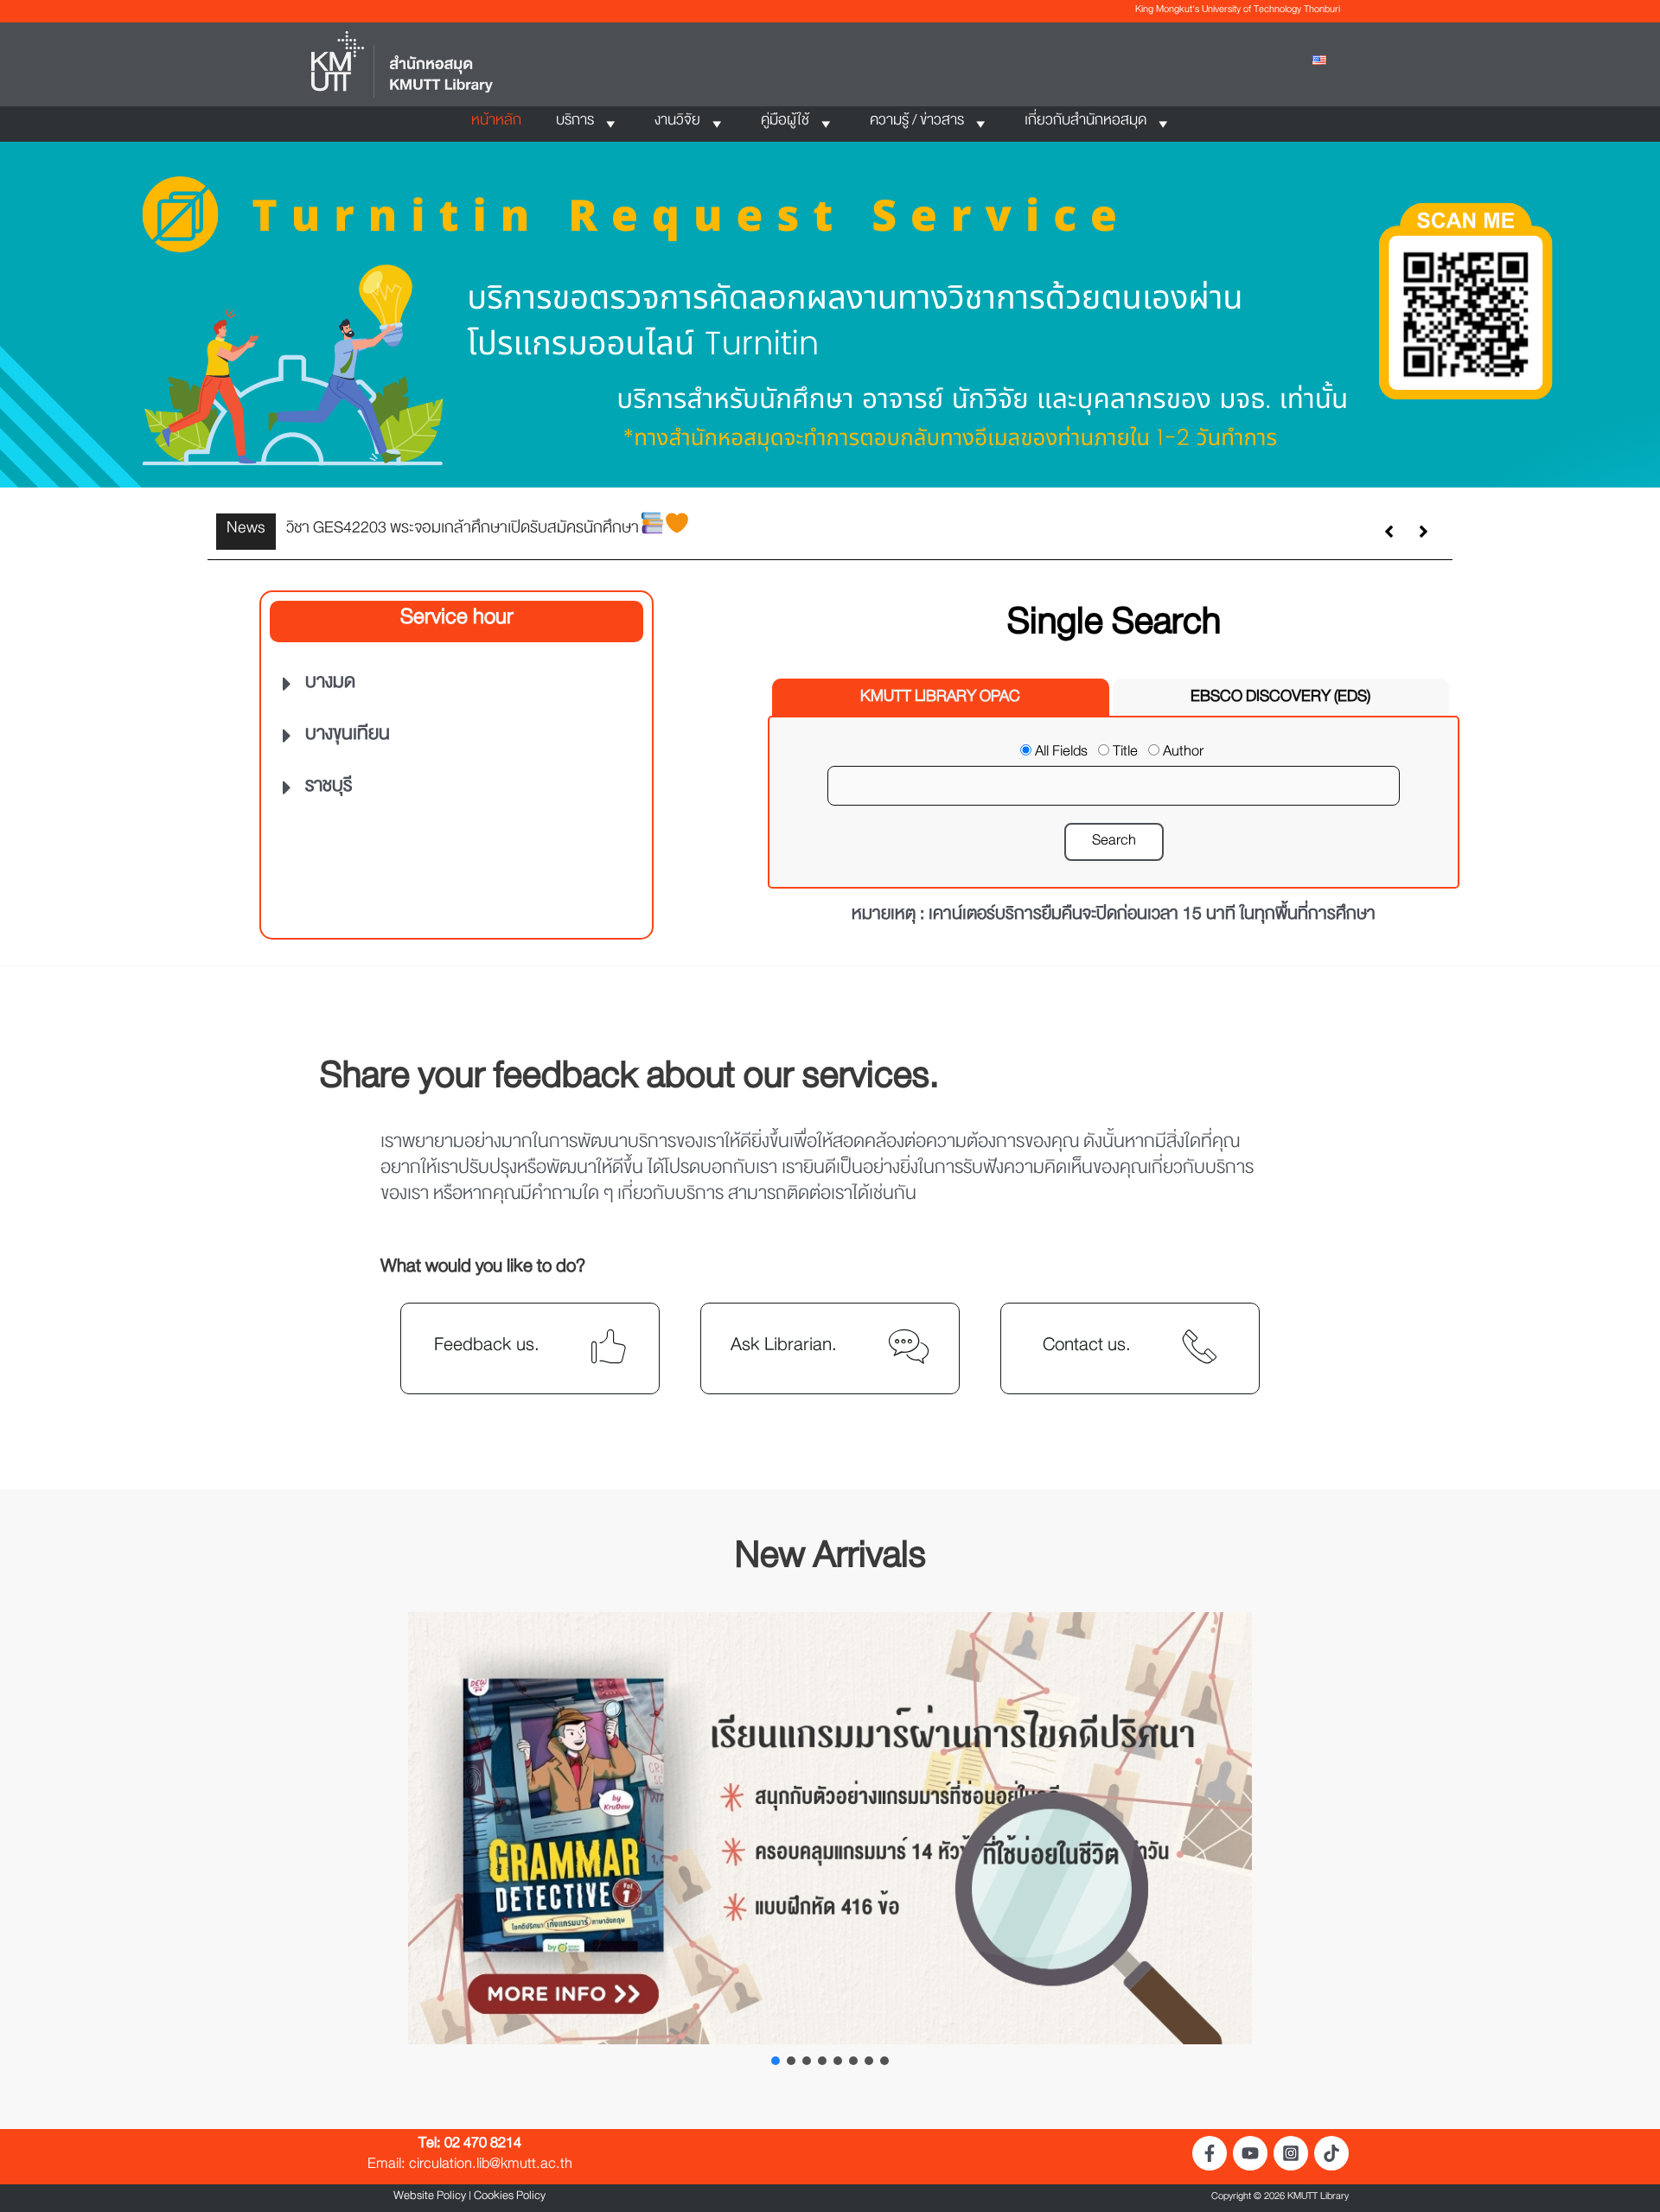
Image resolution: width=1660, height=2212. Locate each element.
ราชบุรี (329, 789)
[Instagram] (1291, 2153)
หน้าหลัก (496, 124)
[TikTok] (1331, 2153)
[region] (830, 315)
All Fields (1061, 755)
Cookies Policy (510, 2198)
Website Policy (430, 2198)
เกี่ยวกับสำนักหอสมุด (1085, 124)
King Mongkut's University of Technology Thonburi (1238, 11)
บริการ (575, 124)
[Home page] (402, 67)
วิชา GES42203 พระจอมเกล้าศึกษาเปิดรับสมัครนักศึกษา (463, 531)
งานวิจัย (677, 124)
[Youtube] (1250, 2153)
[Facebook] (1210, 2153)
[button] (830, 315)
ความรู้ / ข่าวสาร (917, 124)
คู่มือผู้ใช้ (785, 124)
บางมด (330, 685)
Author (1183, 755)
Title (1125, 755)
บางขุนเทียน (348, 737)
